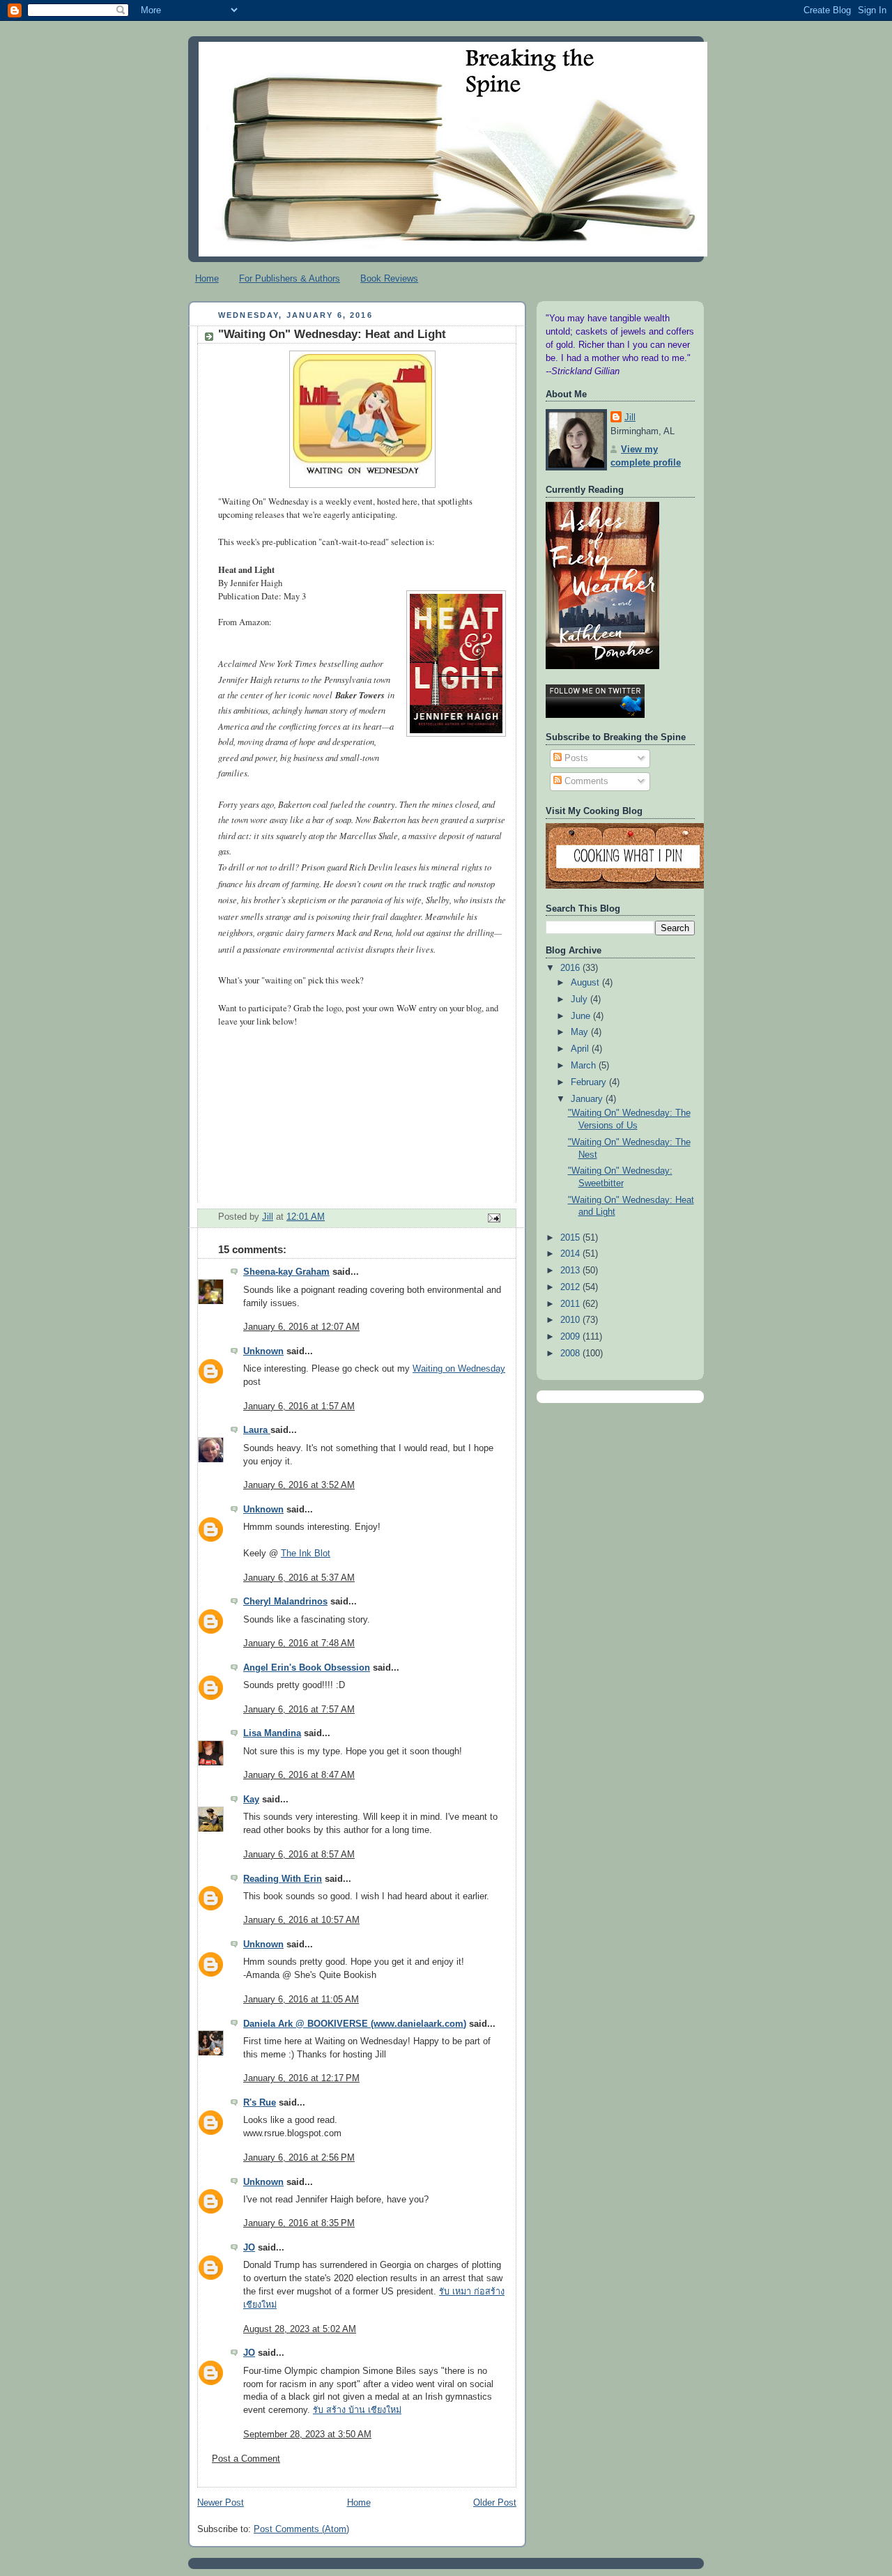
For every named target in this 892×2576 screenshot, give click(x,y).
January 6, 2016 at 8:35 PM (299, 2223)
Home (207, 278)
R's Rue (260, 2103)
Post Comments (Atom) (301, 2529)
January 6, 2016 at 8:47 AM (299, 1775)
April (581, 1049)
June (582, 1016)
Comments (585, 781)
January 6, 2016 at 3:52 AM (299, 1485)
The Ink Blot (306, 1554)
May (581, 1032)
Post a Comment (246, 2459)
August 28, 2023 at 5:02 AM (300, 2329)
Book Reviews (389, 278)
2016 (571, 968)
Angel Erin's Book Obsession (307, 1668)
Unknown (263, 1351)
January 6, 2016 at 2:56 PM (299, 2158)
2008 (571, 1354)
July (580, 999)
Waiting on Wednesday (459, 1369)
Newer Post (221, 2503)
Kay (251, 1800)
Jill (630, 417)
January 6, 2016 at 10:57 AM (301, 1920)
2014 (571, 1254)
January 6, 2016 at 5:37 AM (299, 1578)
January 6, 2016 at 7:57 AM (299, 1710)
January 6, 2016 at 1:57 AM (299, 1406)
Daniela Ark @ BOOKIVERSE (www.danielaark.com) (355, 2024)
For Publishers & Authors (290, 278)
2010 (571, 1320)
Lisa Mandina (272, 1733)
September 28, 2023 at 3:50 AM (307, 2435)
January (588, 1099)
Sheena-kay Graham (286, 1272)
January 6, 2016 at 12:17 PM (301, 2078)
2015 (571, 1238)
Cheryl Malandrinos (285, 1602)
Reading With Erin (283, 1879)
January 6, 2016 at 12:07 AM (301, 1327)
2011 (571, 1304)
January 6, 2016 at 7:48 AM (299, 1643)
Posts (575, 758)
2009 (571, 1337)
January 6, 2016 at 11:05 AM (301, 2000)
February (590, 1082)
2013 (571, 1271)
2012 (571, 1287)
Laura (257, 1430)
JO (249, 2248)
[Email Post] (493, 1218)
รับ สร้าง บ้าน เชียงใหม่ (357, 2410)
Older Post (495, 2503)
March (585, 1066)
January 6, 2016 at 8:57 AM (299, 1855)
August (586, 983)
